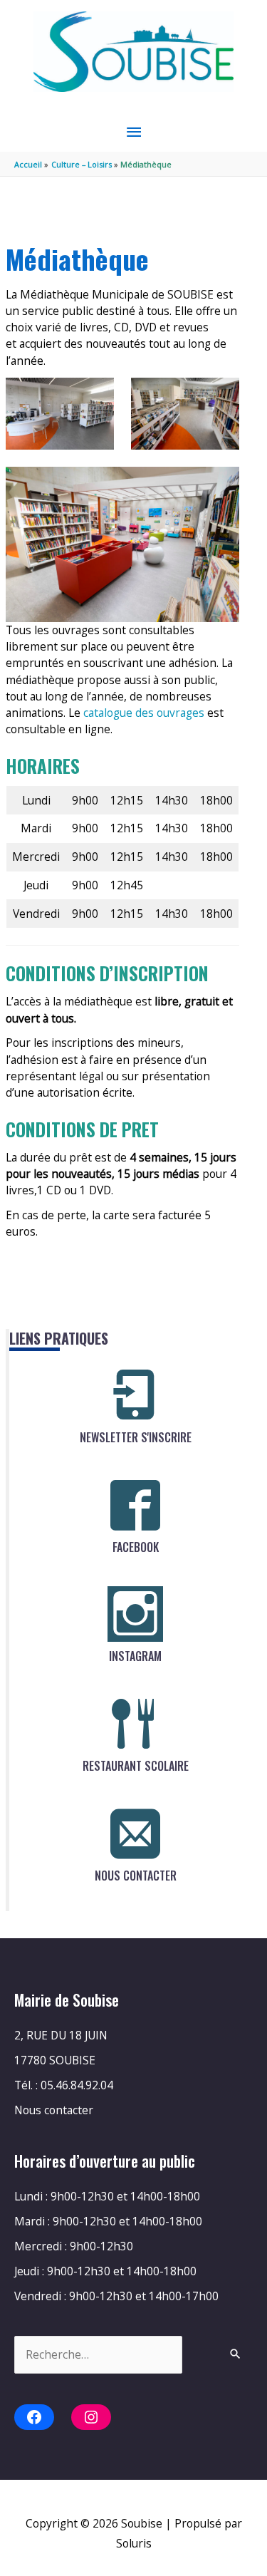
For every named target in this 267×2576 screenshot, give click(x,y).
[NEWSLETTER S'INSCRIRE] (135, 1395)
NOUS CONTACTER (136, 1876)
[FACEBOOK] (135, 1505)
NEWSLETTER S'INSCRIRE (136, 1437)
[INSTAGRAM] (135, 1614)
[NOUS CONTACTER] (135, 1833)
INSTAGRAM (135, 1656)
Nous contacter (54, 2110)
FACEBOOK (136, 1547)
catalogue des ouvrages (145, 713)
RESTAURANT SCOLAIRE (136, 1766)
